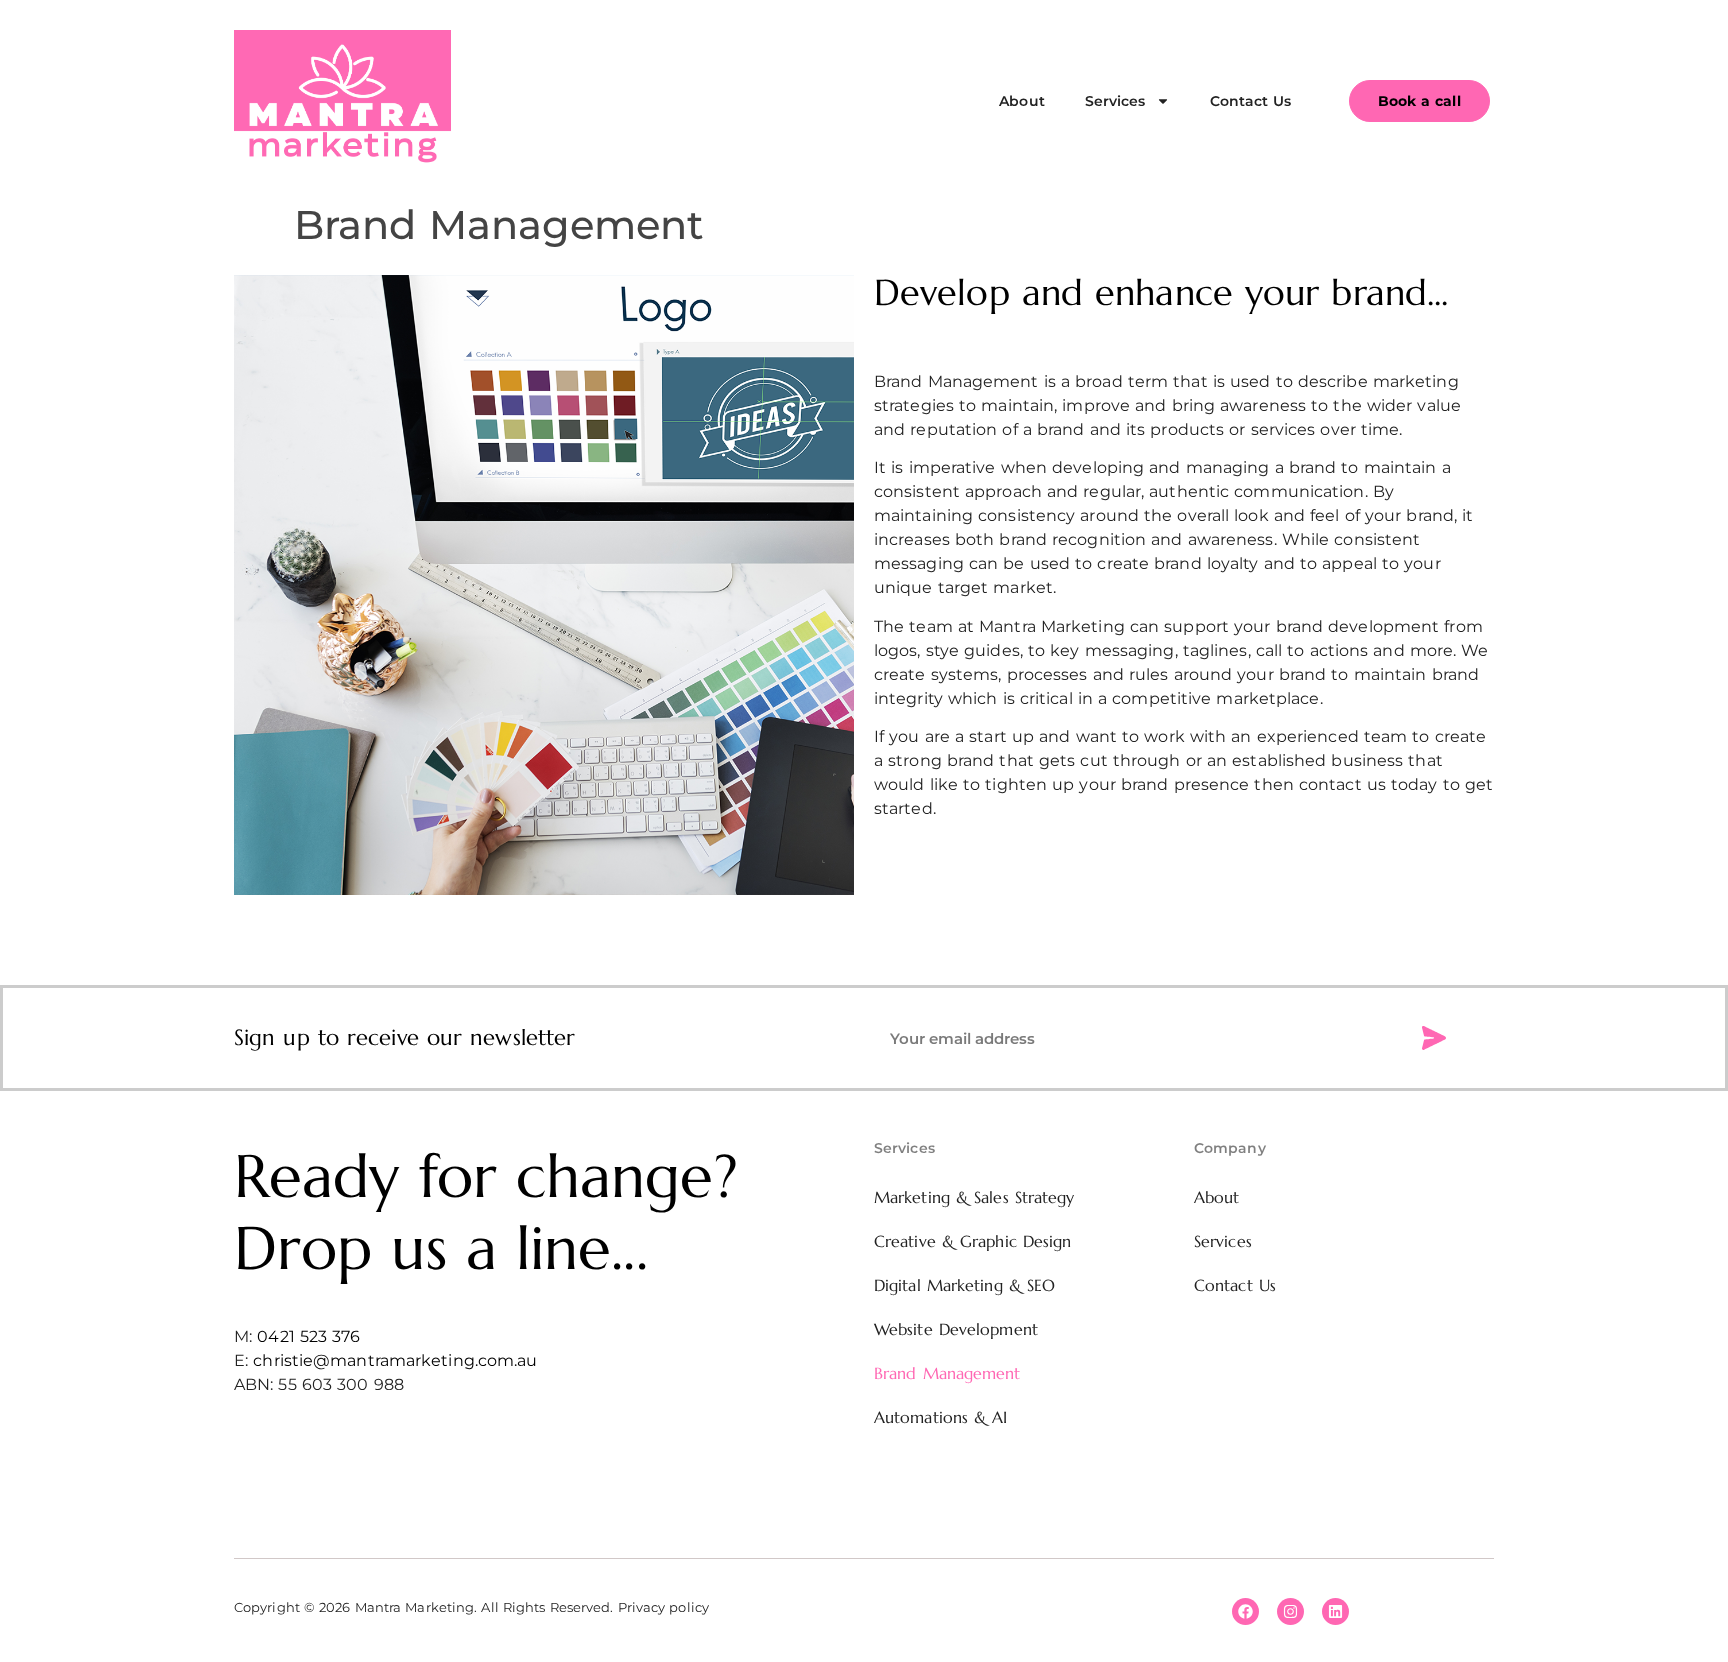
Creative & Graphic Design (973, 1241)
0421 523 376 (308, 1336)
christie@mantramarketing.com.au (395, 1360)
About (1022, 101)
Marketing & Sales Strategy (974, 1197)
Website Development (956, 1329)
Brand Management (947, 1373)
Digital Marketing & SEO (964, 1285)
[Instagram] (1290, 1611)
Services (1115, 101)
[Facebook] (1245, 1611)
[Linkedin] (1335, 1611)
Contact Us (1251, 101)
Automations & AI (941, 1417)
